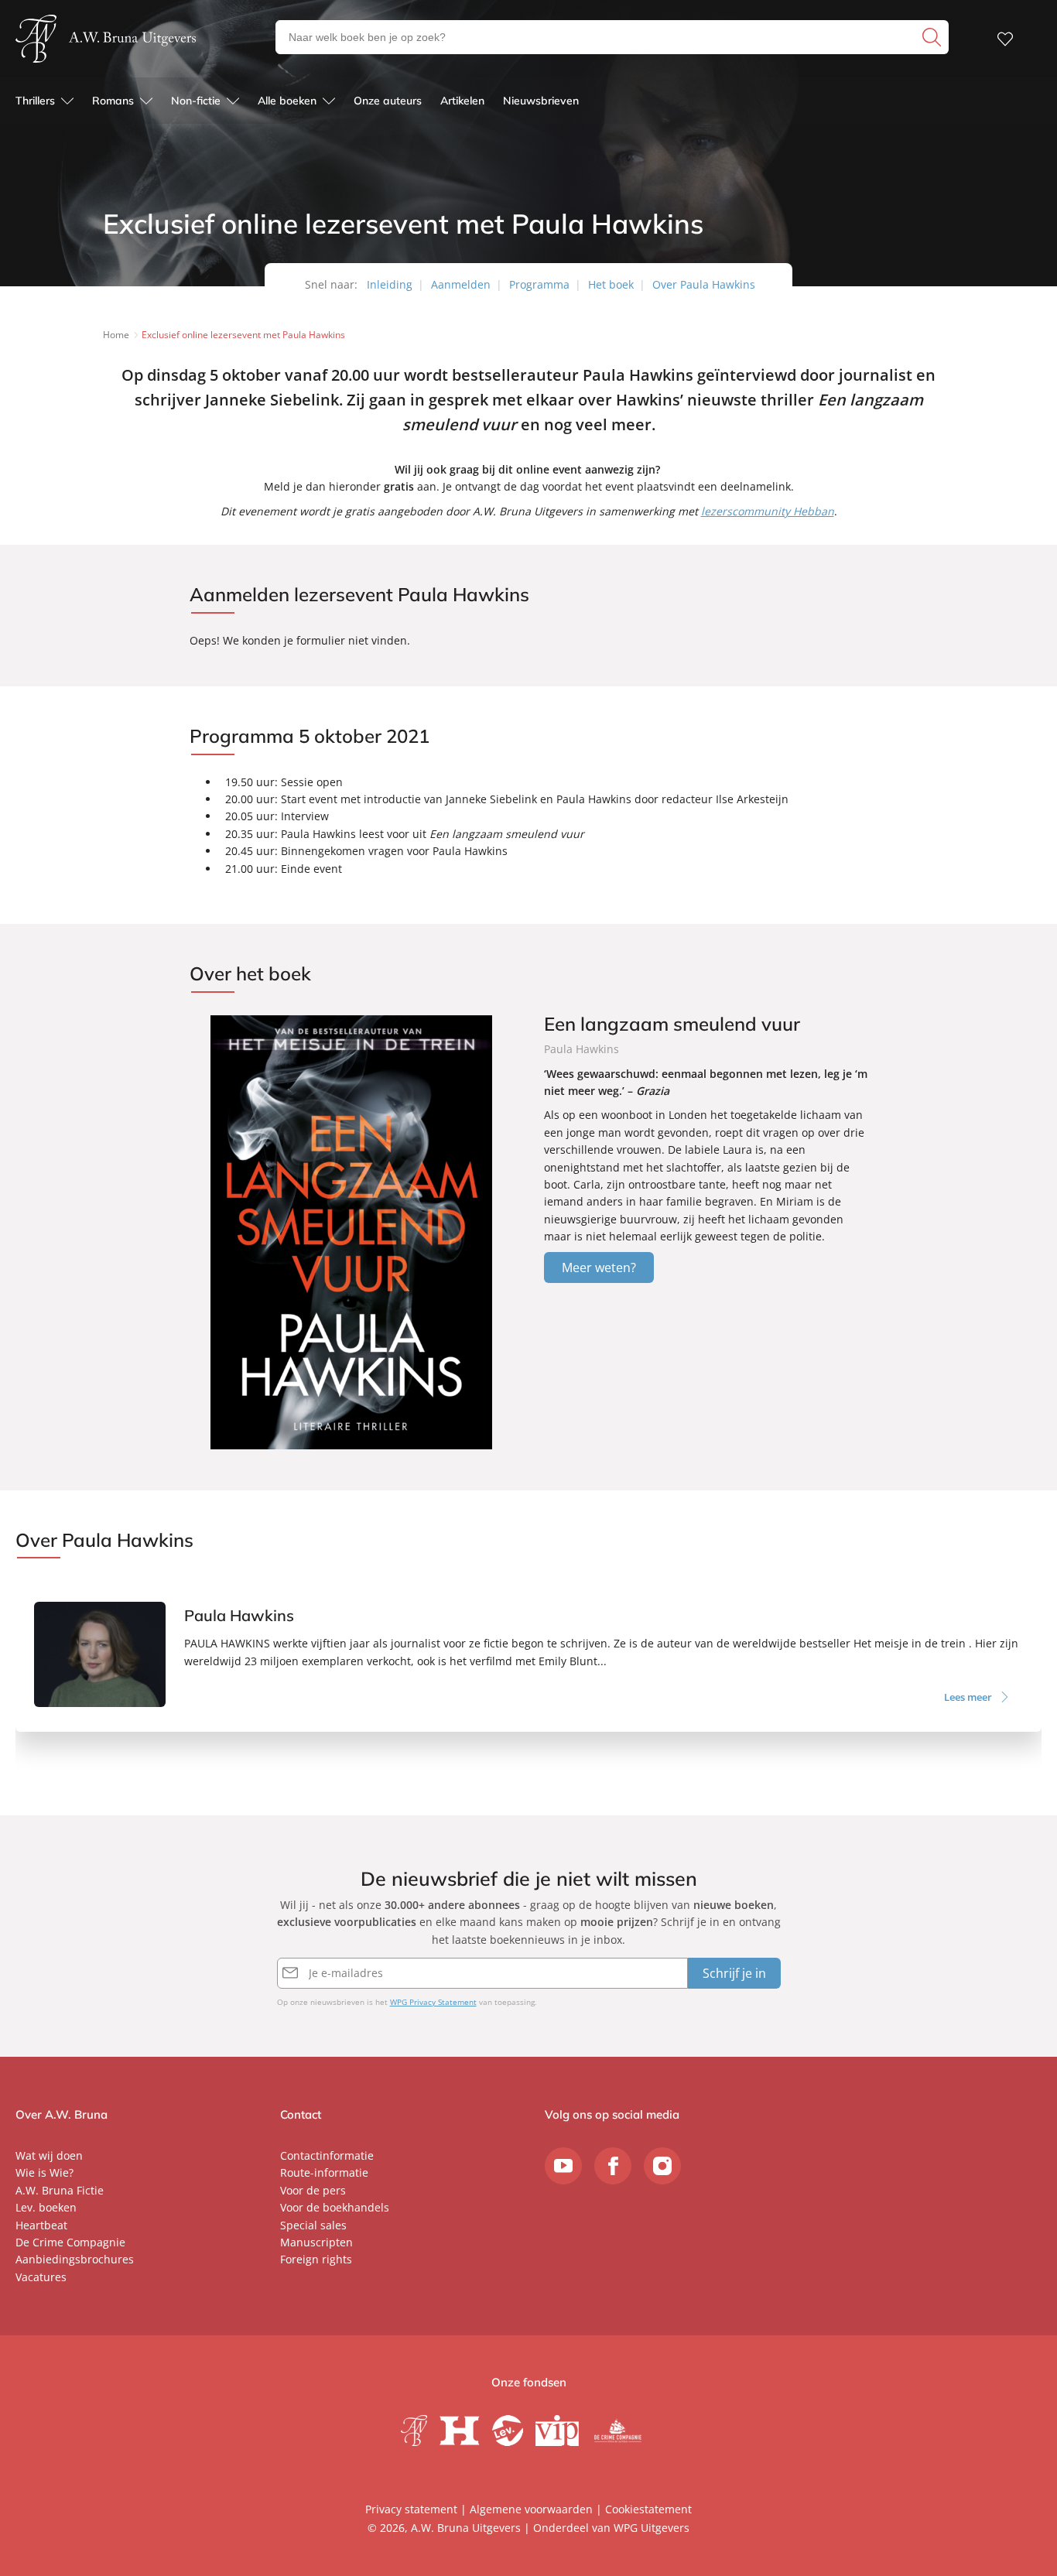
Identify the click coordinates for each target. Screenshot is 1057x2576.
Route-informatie (324, 2172)
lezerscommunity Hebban (768, 511)
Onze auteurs (388, 101)
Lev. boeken (46, 2207)
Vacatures (41, 2277)
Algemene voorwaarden (531, 2509)
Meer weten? (599, 1267)
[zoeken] (934, 37)
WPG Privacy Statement (433, 2002)
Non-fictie (196, 101)
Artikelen (462, 101)
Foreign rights (316, 2259)
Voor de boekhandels (335, 2207)
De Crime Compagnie (70, 2242)
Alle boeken (287, 101)
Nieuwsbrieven (541, 101)
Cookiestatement (648, 2509)
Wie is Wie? (44, 2172)
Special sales (313, 2225)
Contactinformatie (327, 2155)
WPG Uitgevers (652, 2528)
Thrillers (35, 101)
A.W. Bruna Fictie (60, 2190)
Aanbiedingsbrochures (75, 2259)
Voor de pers (313, 2190)
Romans (113, 101)
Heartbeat (41, 2225)
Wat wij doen (49, 2155)
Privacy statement (411, 2509)
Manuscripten (316, 2242)
